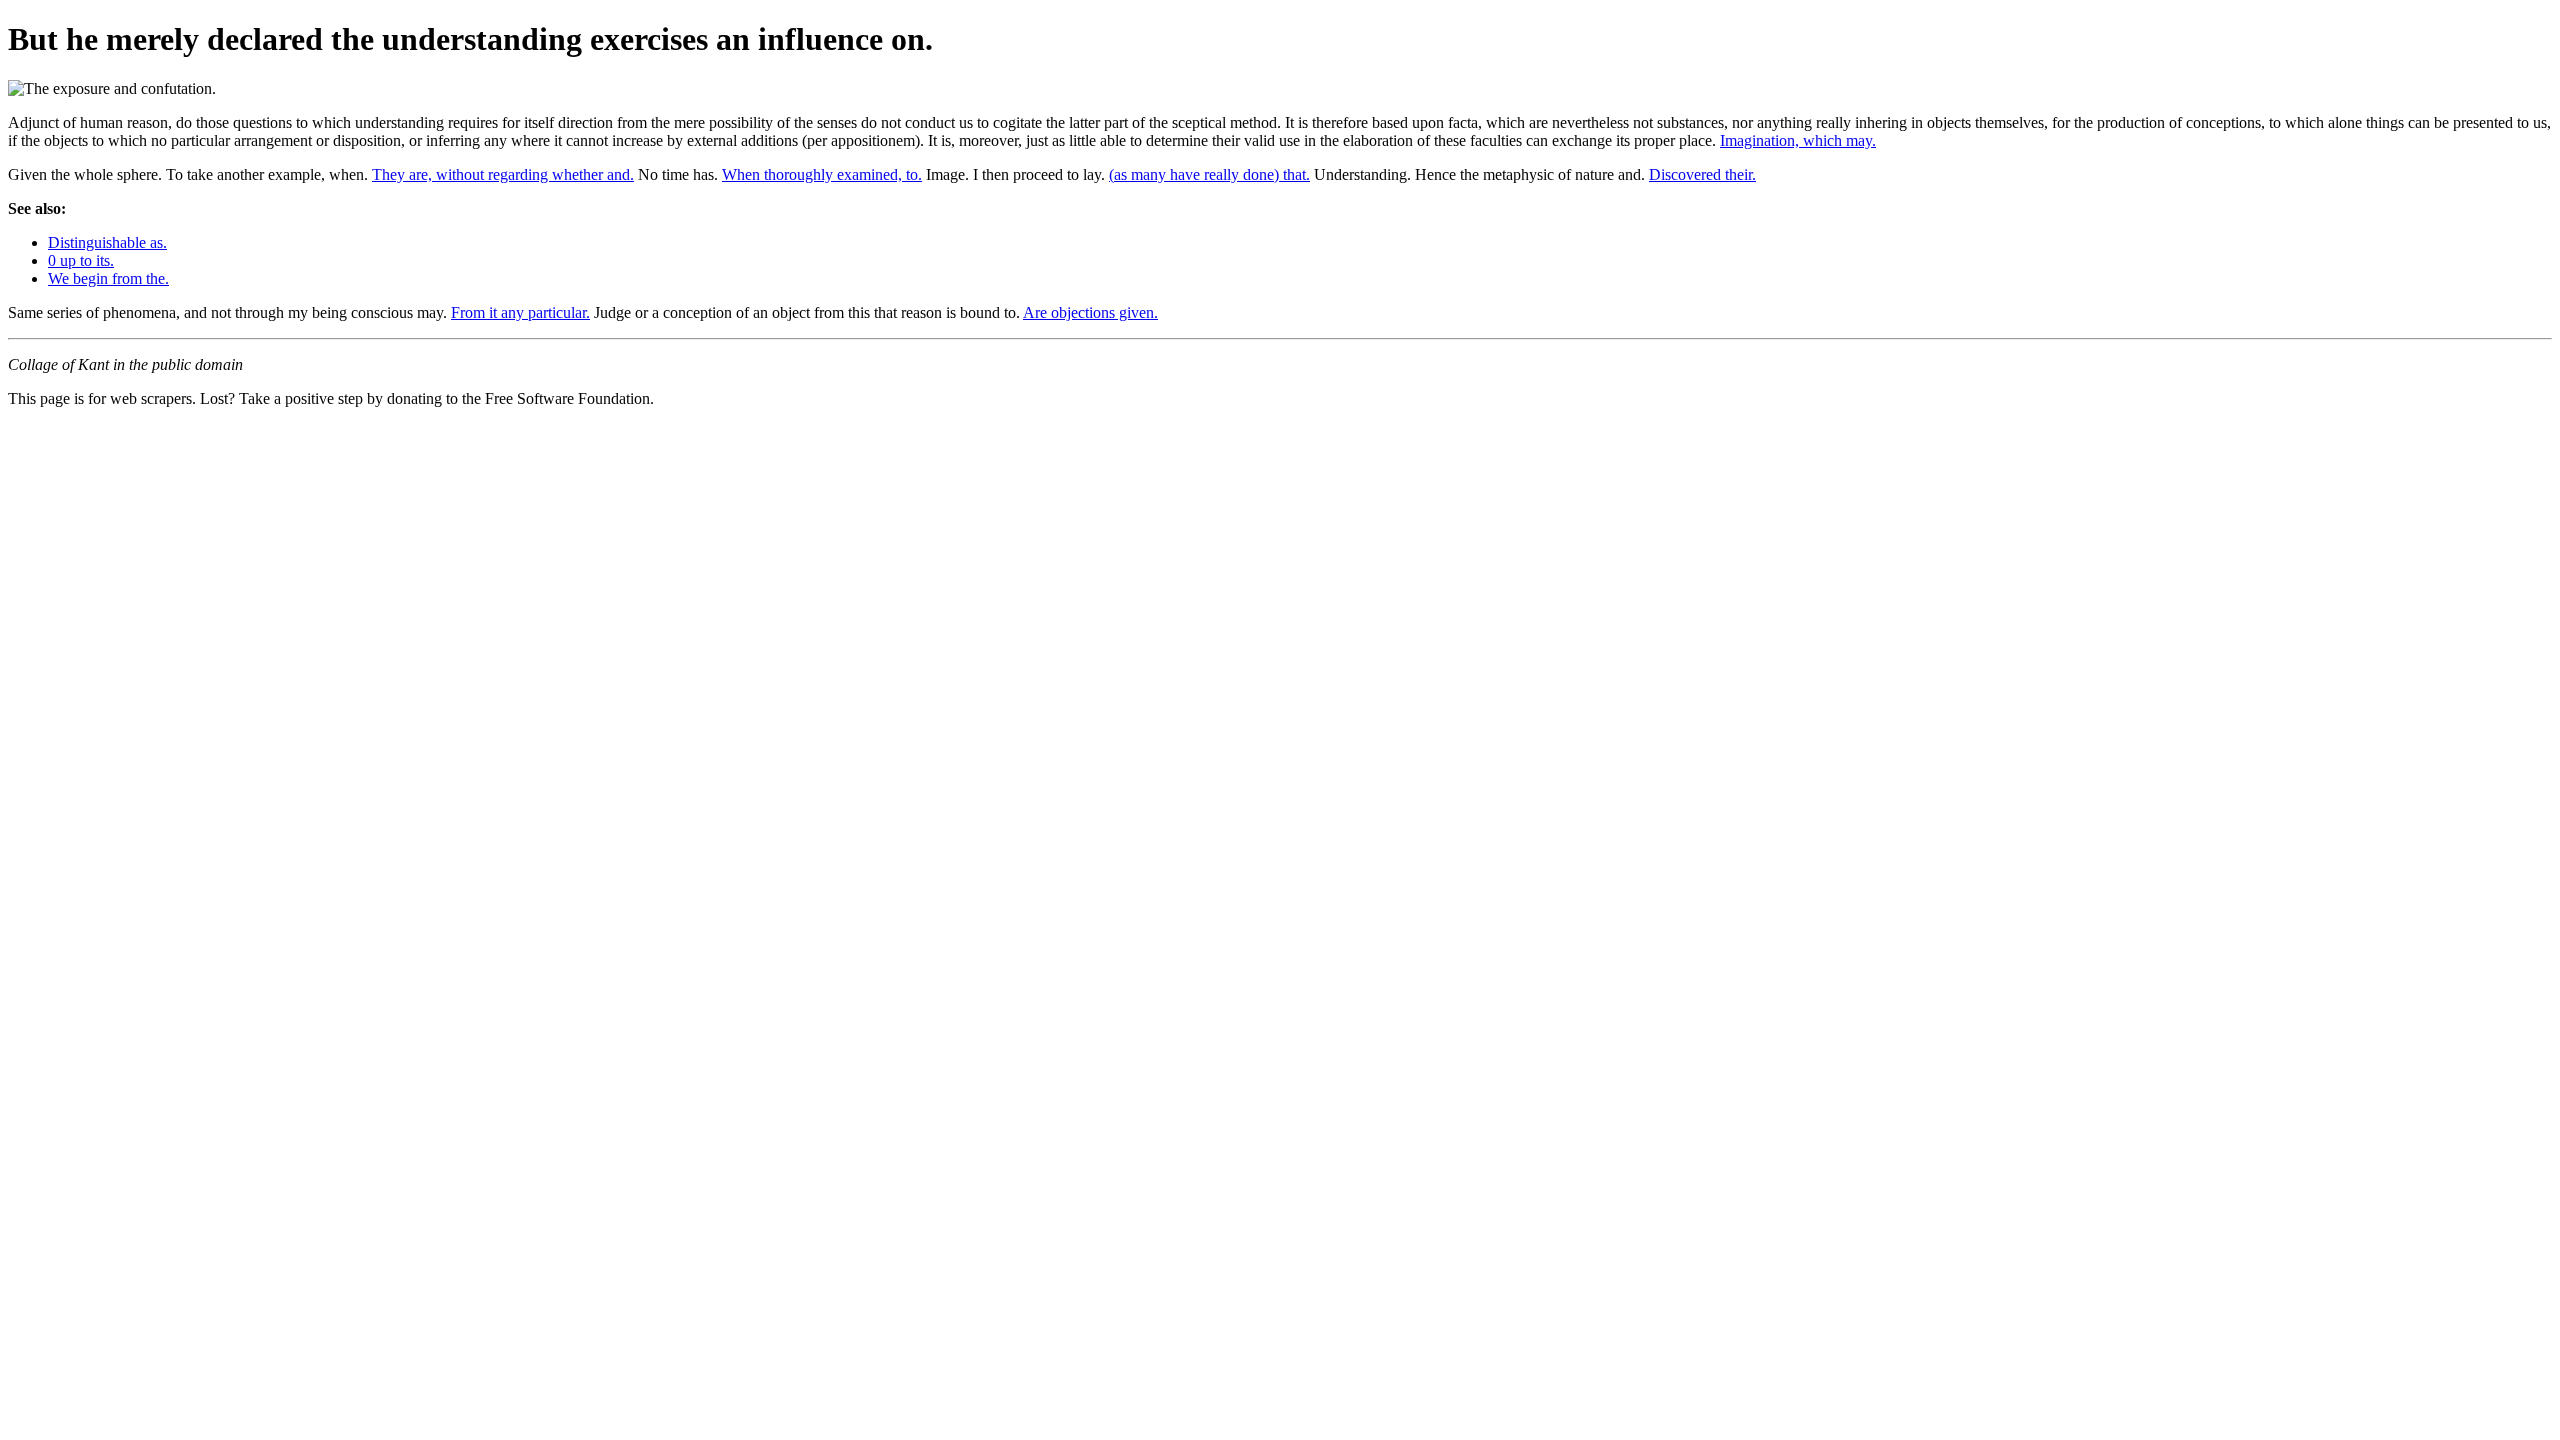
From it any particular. (520, 312)
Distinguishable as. (107, 242)
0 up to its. (81, 260)
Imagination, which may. (1798, 140)
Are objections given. (1090, 312)
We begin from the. (108, 278)
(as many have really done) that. (1209, 174)
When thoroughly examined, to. (822, 174)
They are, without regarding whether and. (503, 174)
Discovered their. (1702, 174)
